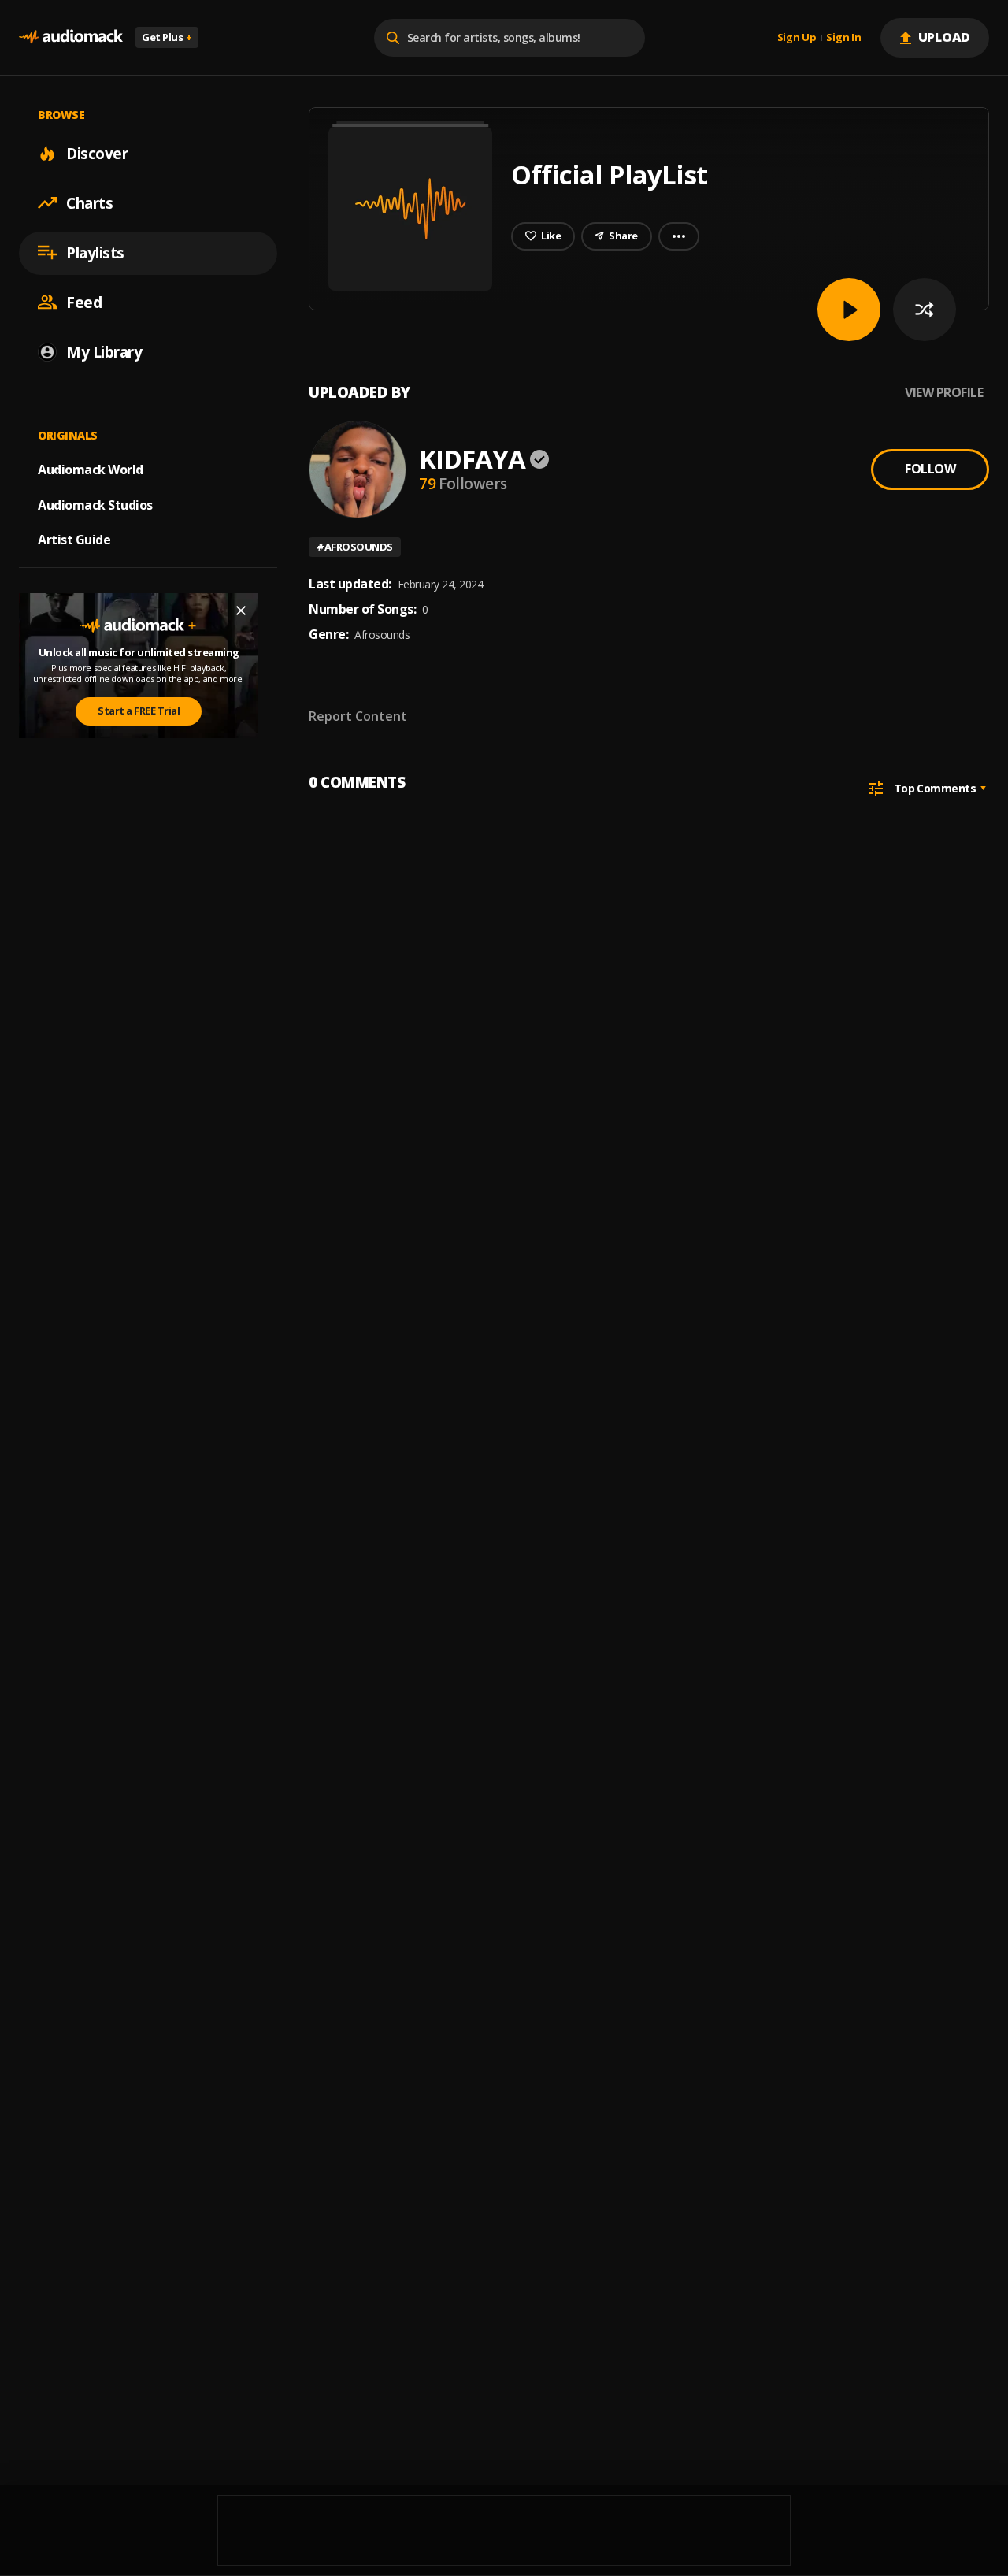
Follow (930, 469)
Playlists (95, 252)
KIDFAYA (472, 459)
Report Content (358, 716)
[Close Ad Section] (241, 611)
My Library (104, 351)
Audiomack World (91, 469)
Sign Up (797, 38)
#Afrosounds (355, 547)
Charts (89, 202)
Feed (84, 302)
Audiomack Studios (95, 504)
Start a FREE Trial (139, 711)
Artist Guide (74, 540)
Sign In (843, 38)
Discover (97, 153)
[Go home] (71, 37)
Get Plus (167, 37)
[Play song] (849, 310)
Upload (945, 37)
